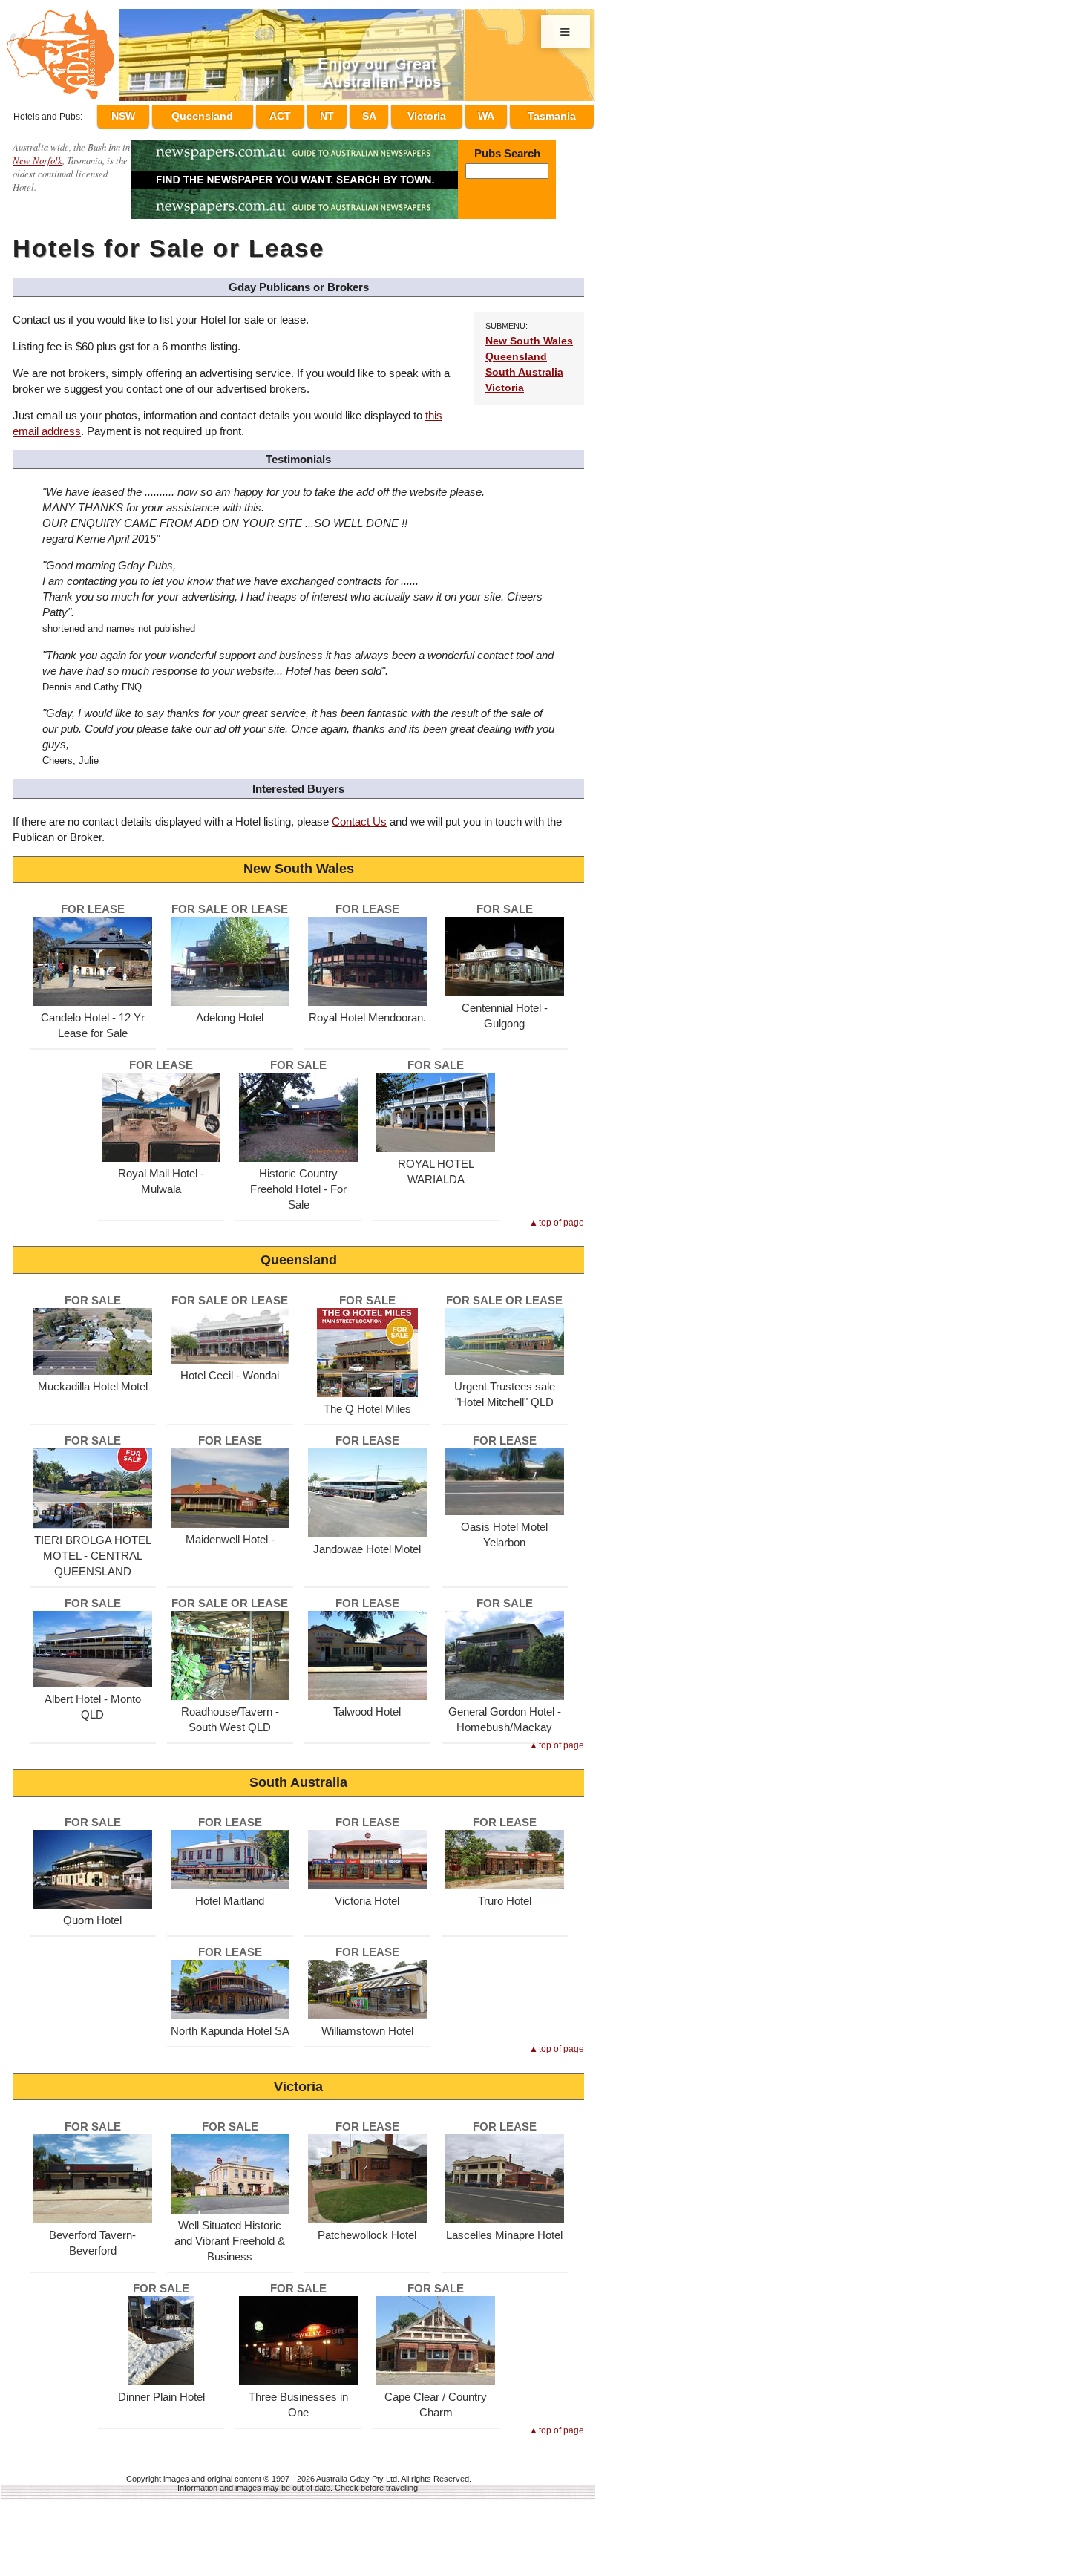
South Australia (524, 366)
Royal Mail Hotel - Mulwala (161, 1174)
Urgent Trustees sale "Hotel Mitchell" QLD (505, 1387)
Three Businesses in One (298, 2398)
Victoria (436, 114)
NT (348, 114)
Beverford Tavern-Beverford (92, 2236)
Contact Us (359, 815)
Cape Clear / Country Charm (436, 2398)
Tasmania (552, 114)
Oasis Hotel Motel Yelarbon (504, 1528)
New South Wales (529, 334)
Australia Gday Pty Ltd (357, 2472)
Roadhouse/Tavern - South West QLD (230, 1713)
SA (383, 114)
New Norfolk (37, 153)
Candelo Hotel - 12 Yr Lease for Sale (93, 1019)
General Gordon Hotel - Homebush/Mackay (505, 1713)
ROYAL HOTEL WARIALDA (436, 1165)
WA (490, 114)
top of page (561, 1216)
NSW (157, 114)
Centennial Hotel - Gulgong (505, 1009)
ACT (308, 114)
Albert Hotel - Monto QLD (93, 1700)
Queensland (233, 114)
